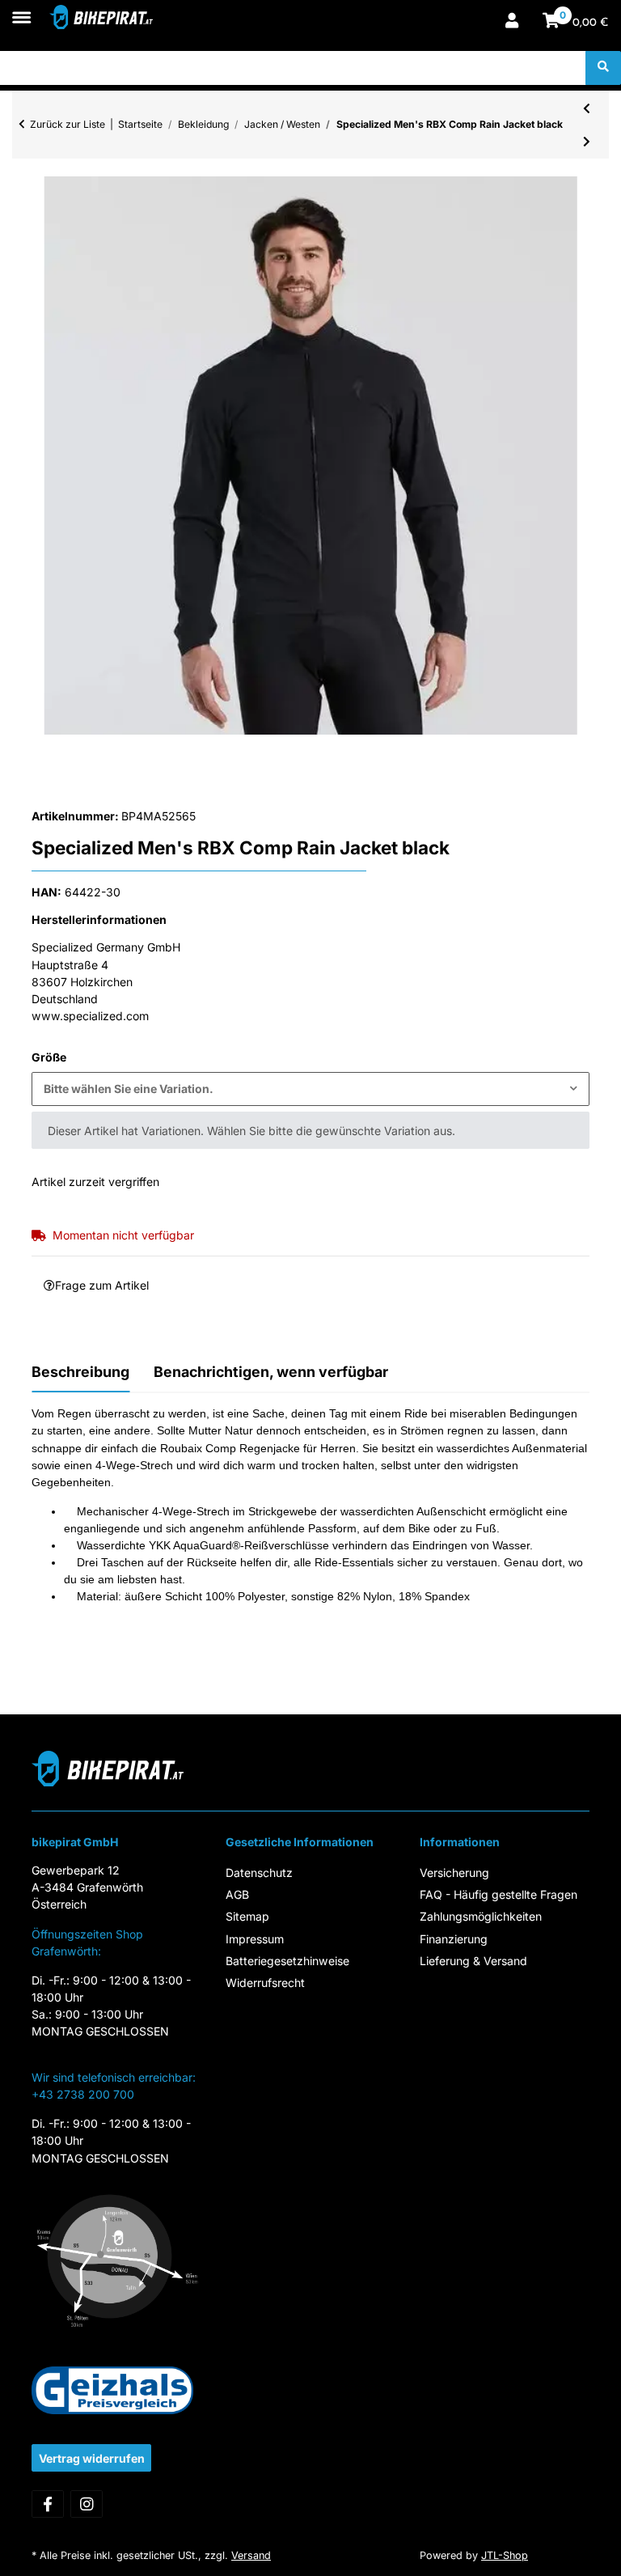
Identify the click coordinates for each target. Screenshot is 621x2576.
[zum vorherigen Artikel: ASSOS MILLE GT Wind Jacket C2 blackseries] (587, 108)
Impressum (255, 1939)
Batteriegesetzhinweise (287, 1961)
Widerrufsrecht (265, 1983)
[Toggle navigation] (21, 9)
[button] (512, 22)
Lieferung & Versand (473, 1961)
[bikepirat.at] (101, 17)
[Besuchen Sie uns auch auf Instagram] (87, 2504)
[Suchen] (603, 68)
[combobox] (310, 1089)
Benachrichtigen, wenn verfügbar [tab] (271, 1372)
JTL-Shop (505, 2555)
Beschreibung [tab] (80, 1372)
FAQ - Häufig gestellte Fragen (498, 1894)
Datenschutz (259, 1873)
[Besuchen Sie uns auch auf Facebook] (48, 2504)
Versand (251, 2555)
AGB (237, 1894)
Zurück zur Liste (68, 124)
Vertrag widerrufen (92, 2458)
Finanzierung (454, 1939)
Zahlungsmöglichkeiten (481, 1916)
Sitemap (247, 1916)
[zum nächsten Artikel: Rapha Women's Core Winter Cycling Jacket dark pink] (587, 142)
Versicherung (454, 1873)
